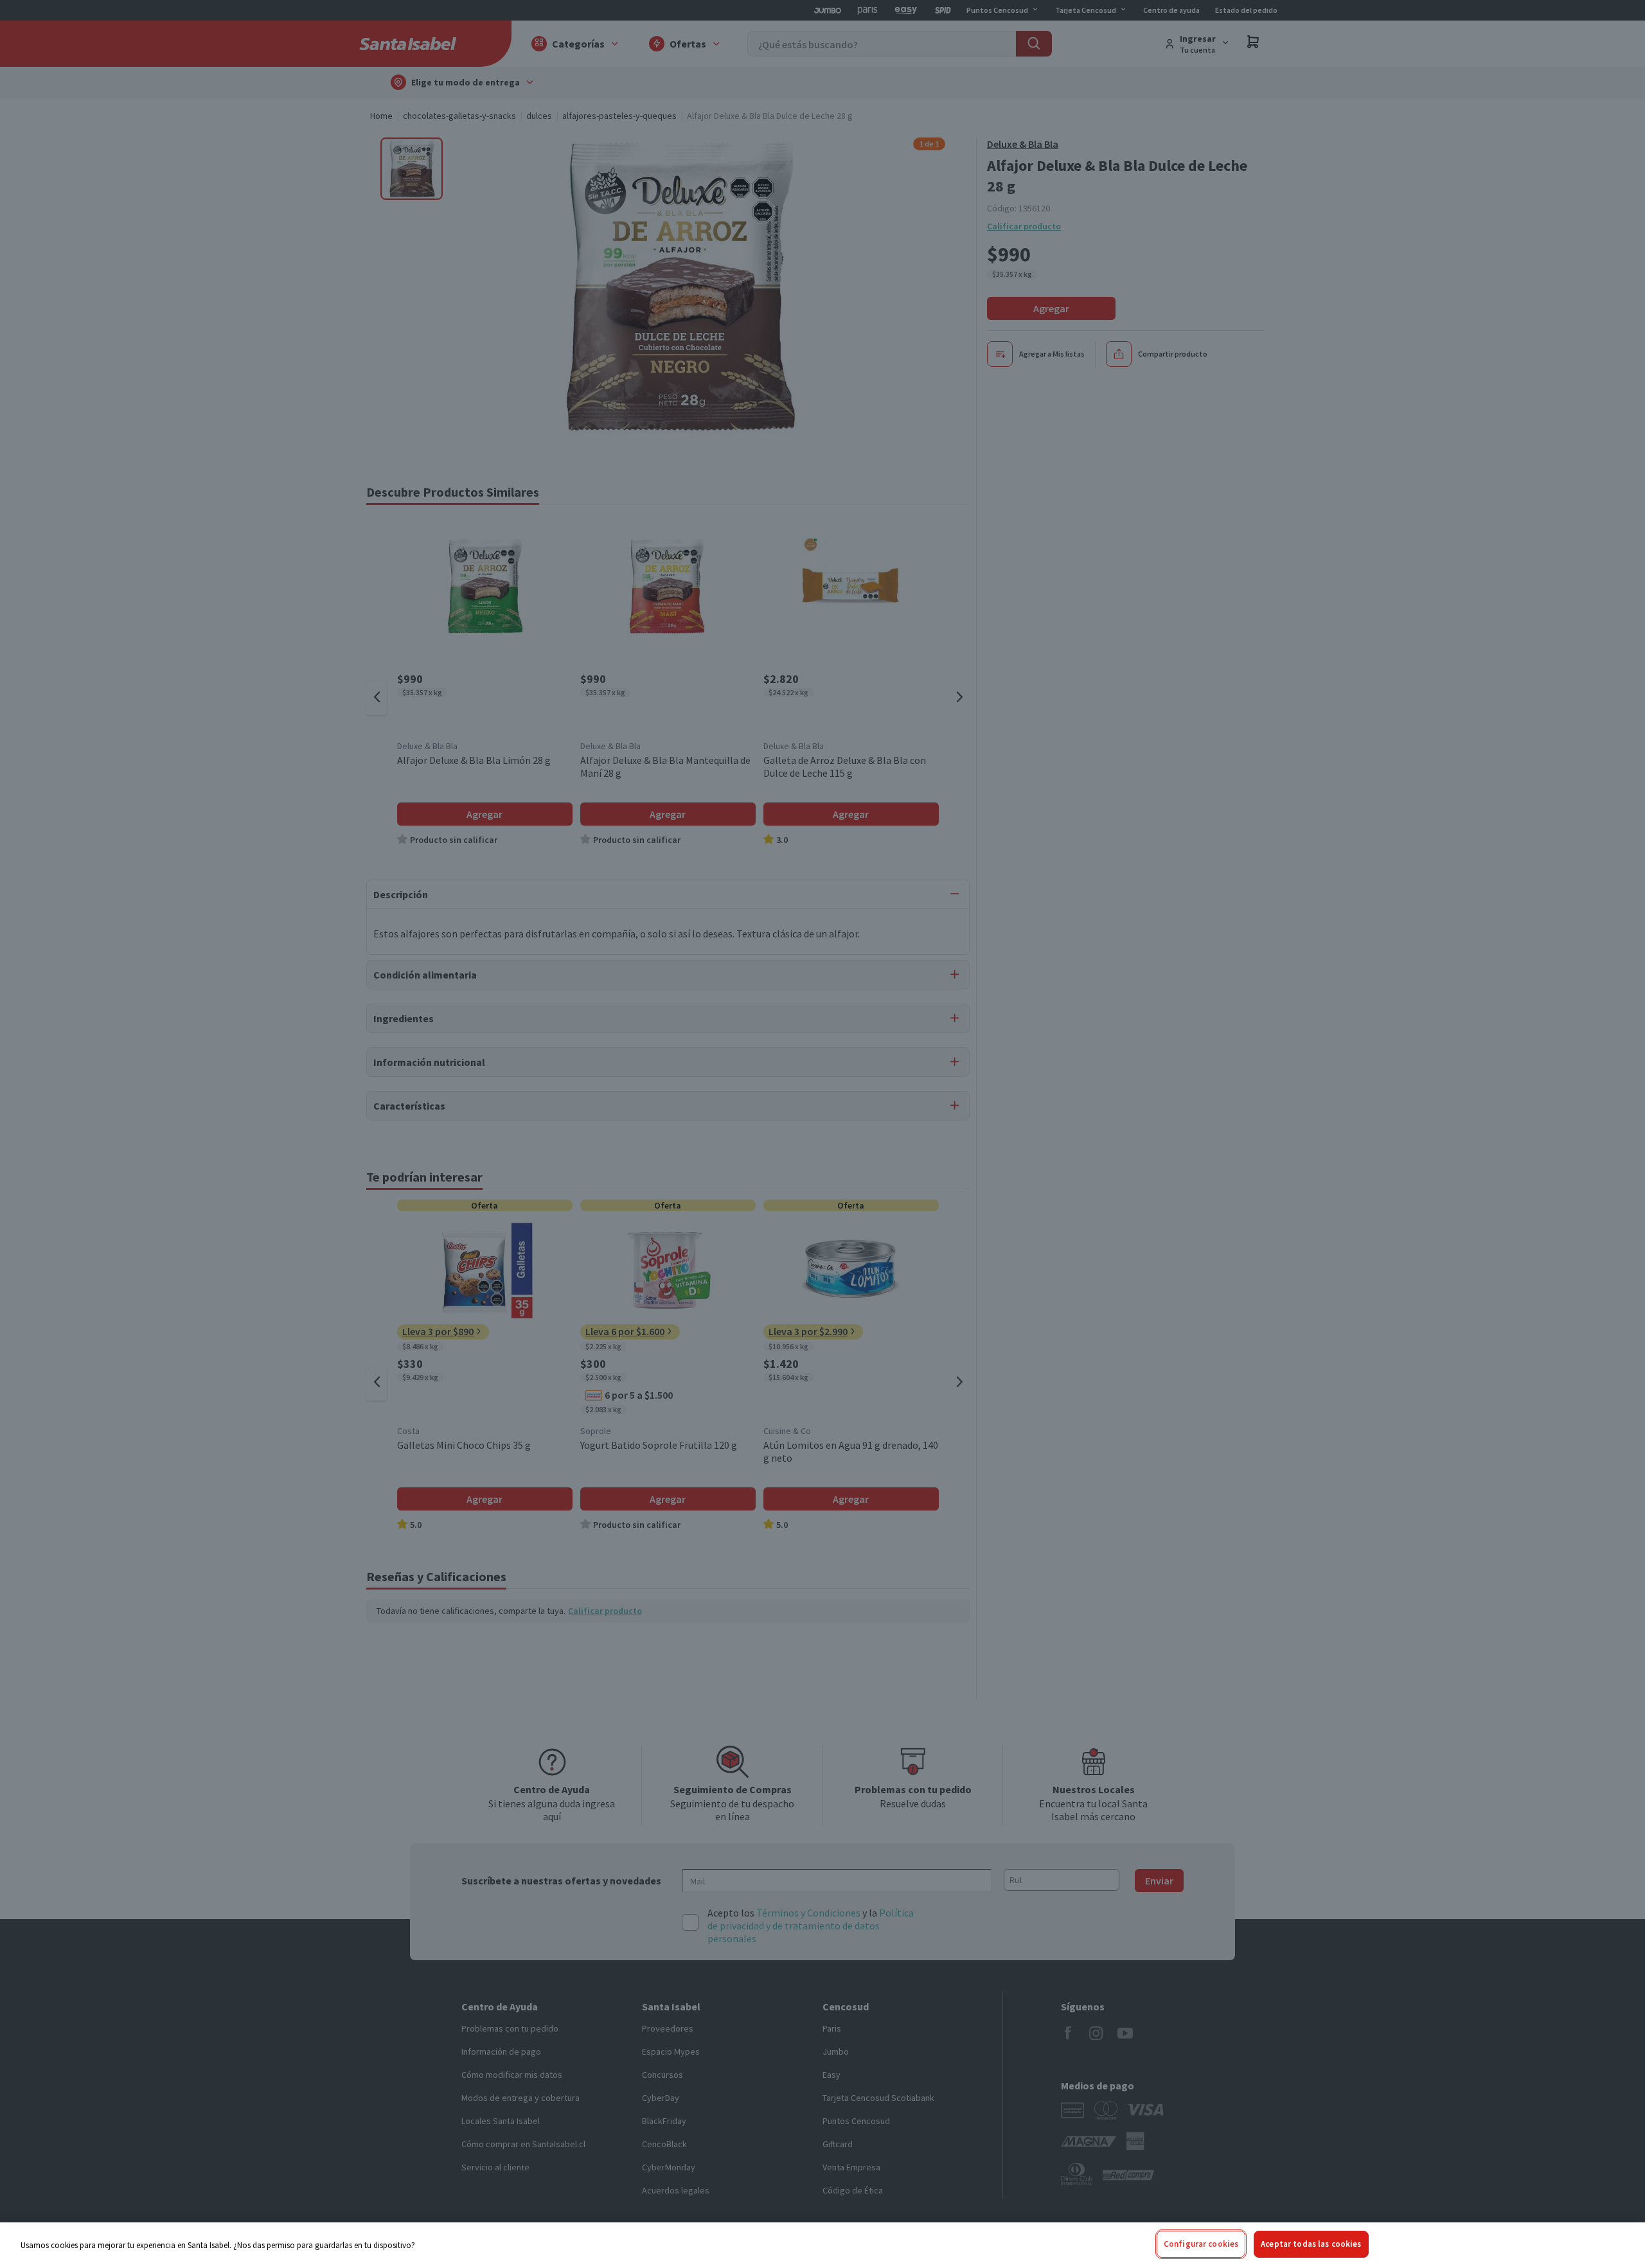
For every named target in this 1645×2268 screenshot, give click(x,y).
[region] (822, 2245)
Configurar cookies (1201, 2244)
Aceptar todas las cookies (1311, 2244)
